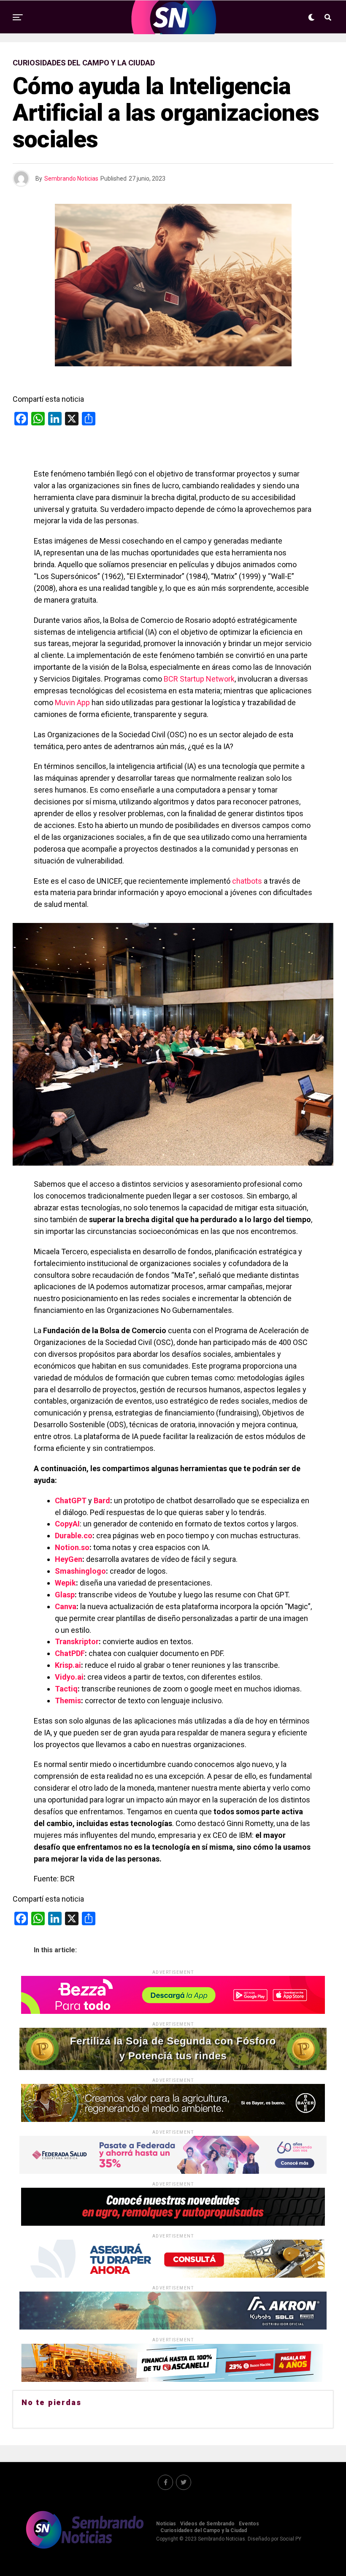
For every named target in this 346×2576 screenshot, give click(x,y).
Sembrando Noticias (71, 179)
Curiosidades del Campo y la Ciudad (204, 2530)
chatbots (247, 881)
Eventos (249, 2524)
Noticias (166, 2524)
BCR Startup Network (199, 679)
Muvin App (72, 702)
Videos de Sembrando (207, 2524)
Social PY (291, 2539)
